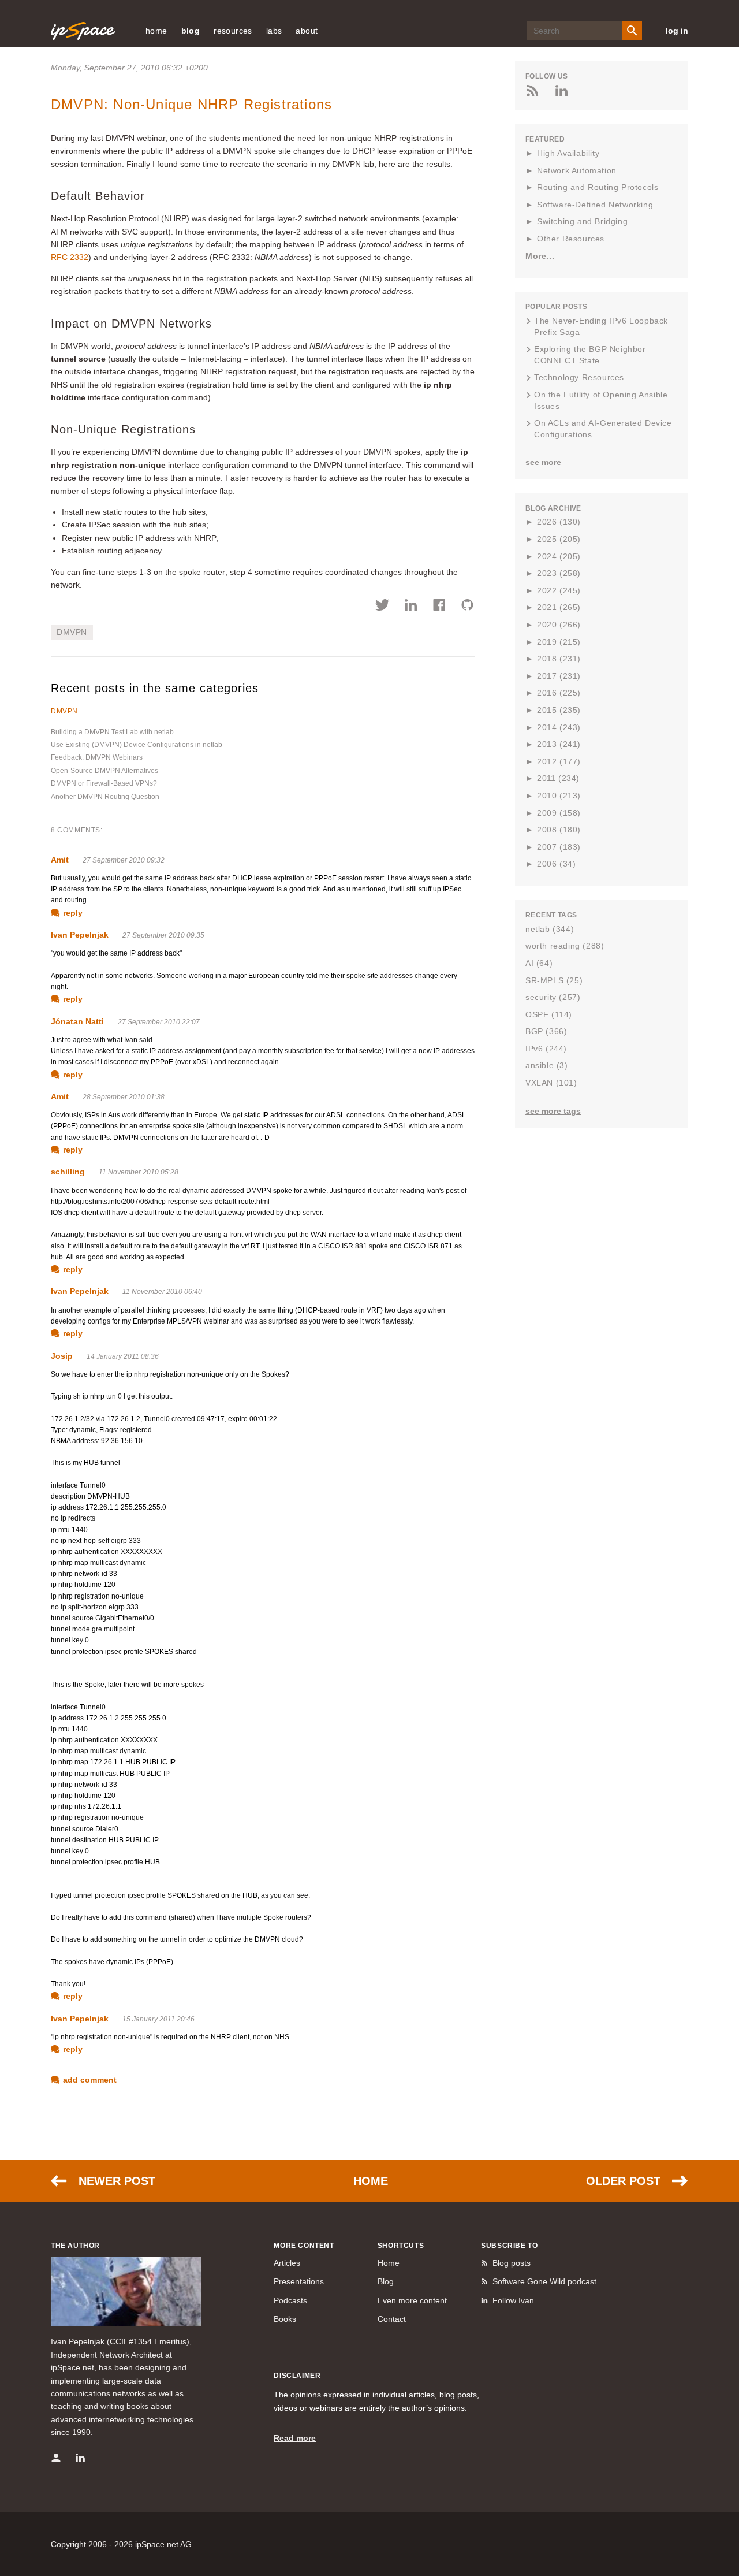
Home (371, 2181)
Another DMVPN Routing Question (105, 797)
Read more (295, 2438)
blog (191, 31)
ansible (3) (547, 1065)
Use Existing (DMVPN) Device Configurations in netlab (137, 745)
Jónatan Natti (77, 1021)
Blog (386, 2281)
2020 (559, 625)
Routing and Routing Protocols (598, 187)
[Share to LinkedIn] (411, 607)
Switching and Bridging (582, 221)
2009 (559, 813)
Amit (60, 860)
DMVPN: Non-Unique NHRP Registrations (191, 104)
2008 (559, 830)
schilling (68, 1172)
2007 (559, 847)
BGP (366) (546, 1031)
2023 (559, 573)
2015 (559, 710)
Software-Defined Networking (595, 205)
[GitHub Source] (467, 607)
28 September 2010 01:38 (124, 1097)
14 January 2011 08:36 (123, 1356)
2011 (558, 778)
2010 (559, 796)
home (156, 31)
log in (677, 31)
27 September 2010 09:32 (124, 860)
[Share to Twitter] (382, 607)
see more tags (553, 1111)
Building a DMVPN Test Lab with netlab (112, 732)
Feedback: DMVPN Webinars (97, 757)
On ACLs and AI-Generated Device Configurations (603, 429)
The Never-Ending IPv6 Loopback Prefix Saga (601, 326)
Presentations (299, 2281)
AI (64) (539, 963)
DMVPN (72, 632)
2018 (559, 659)
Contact (392, 2319)
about (307, 31)
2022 (559, 590)
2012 (559, 761)
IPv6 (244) (546, 1049)
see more (543, 462)
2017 (559, 676)
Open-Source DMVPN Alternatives (104, 771)
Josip (62, 1356)
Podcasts (290, 2300)
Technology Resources (579, 377)
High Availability (568, 153)
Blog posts (512, 2263)
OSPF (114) (549, 1014)
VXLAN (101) (551, 1083)
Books (285, 2319)
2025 (559, 539)
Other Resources (571, 239)
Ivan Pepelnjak (80, 935)
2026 (559, 522)
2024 (559, 556)
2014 (559, 727)
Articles (287, 2263)
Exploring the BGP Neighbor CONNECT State (590, 355)
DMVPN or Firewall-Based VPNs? (104, 783)
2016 (559, 693)
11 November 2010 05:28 (139, 1172)
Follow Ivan (513, 2300)
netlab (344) (550, 929)
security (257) (553, 997)
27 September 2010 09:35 (163, 935)
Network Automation (577, 170)
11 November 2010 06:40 (162, 1292)
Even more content (412, 2300)
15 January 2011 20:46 (158, 2019)
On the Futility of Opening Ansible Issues (601, 400)
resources (233, 31)
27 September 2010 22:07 (159, 1022)
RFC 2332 (70, 257)
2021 (559, 607)
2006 (556, 864)
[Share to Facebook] (439, 607)
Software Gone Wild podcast (544, 2281)
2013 (559, 744)
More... (540, 256)
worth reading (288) (565, 946)
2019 (559, 642)
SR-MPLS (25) (554, 980)
